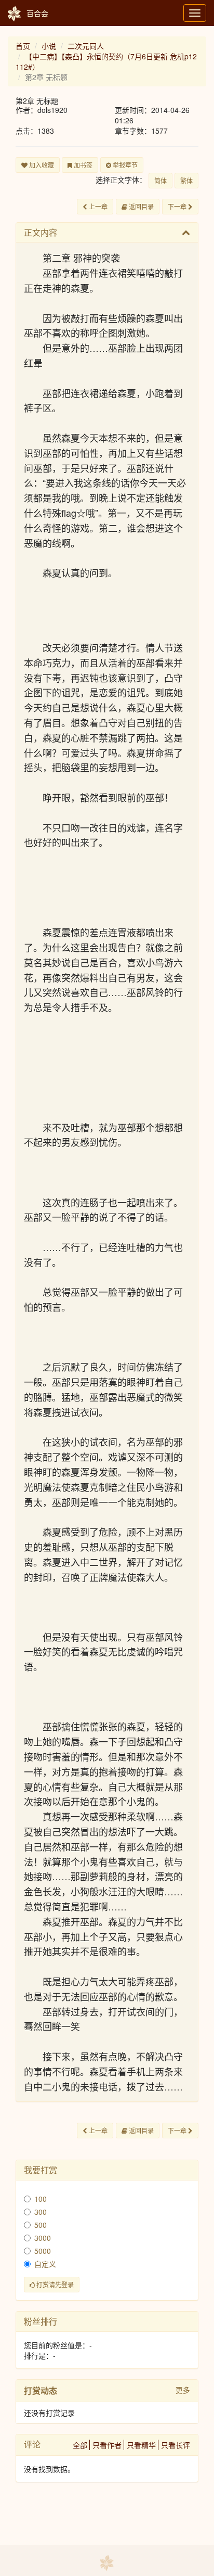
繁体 (186, 180)
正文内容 (41, 232)
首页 (23, 46)
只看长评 (176, 2445)
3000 (43, 2238)
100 (41, 2199)
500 (41, 2225)
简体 (160, 180)
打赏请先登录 (54, 2284)
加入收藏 (41, 165)
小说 (49, 46)
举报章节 (124, 165)
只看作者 (107, 2445)
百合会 (37, 13)
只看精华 (141, 2445)
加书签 (82, 165)
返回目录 (141, 206)
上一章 (97, 206)
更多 (183, 2390)
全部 (80, 2445)
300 (41, 2212)
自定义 (45, 2264)
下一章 (178, 206)
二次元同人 (86, 46)
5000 (43, 2251)
